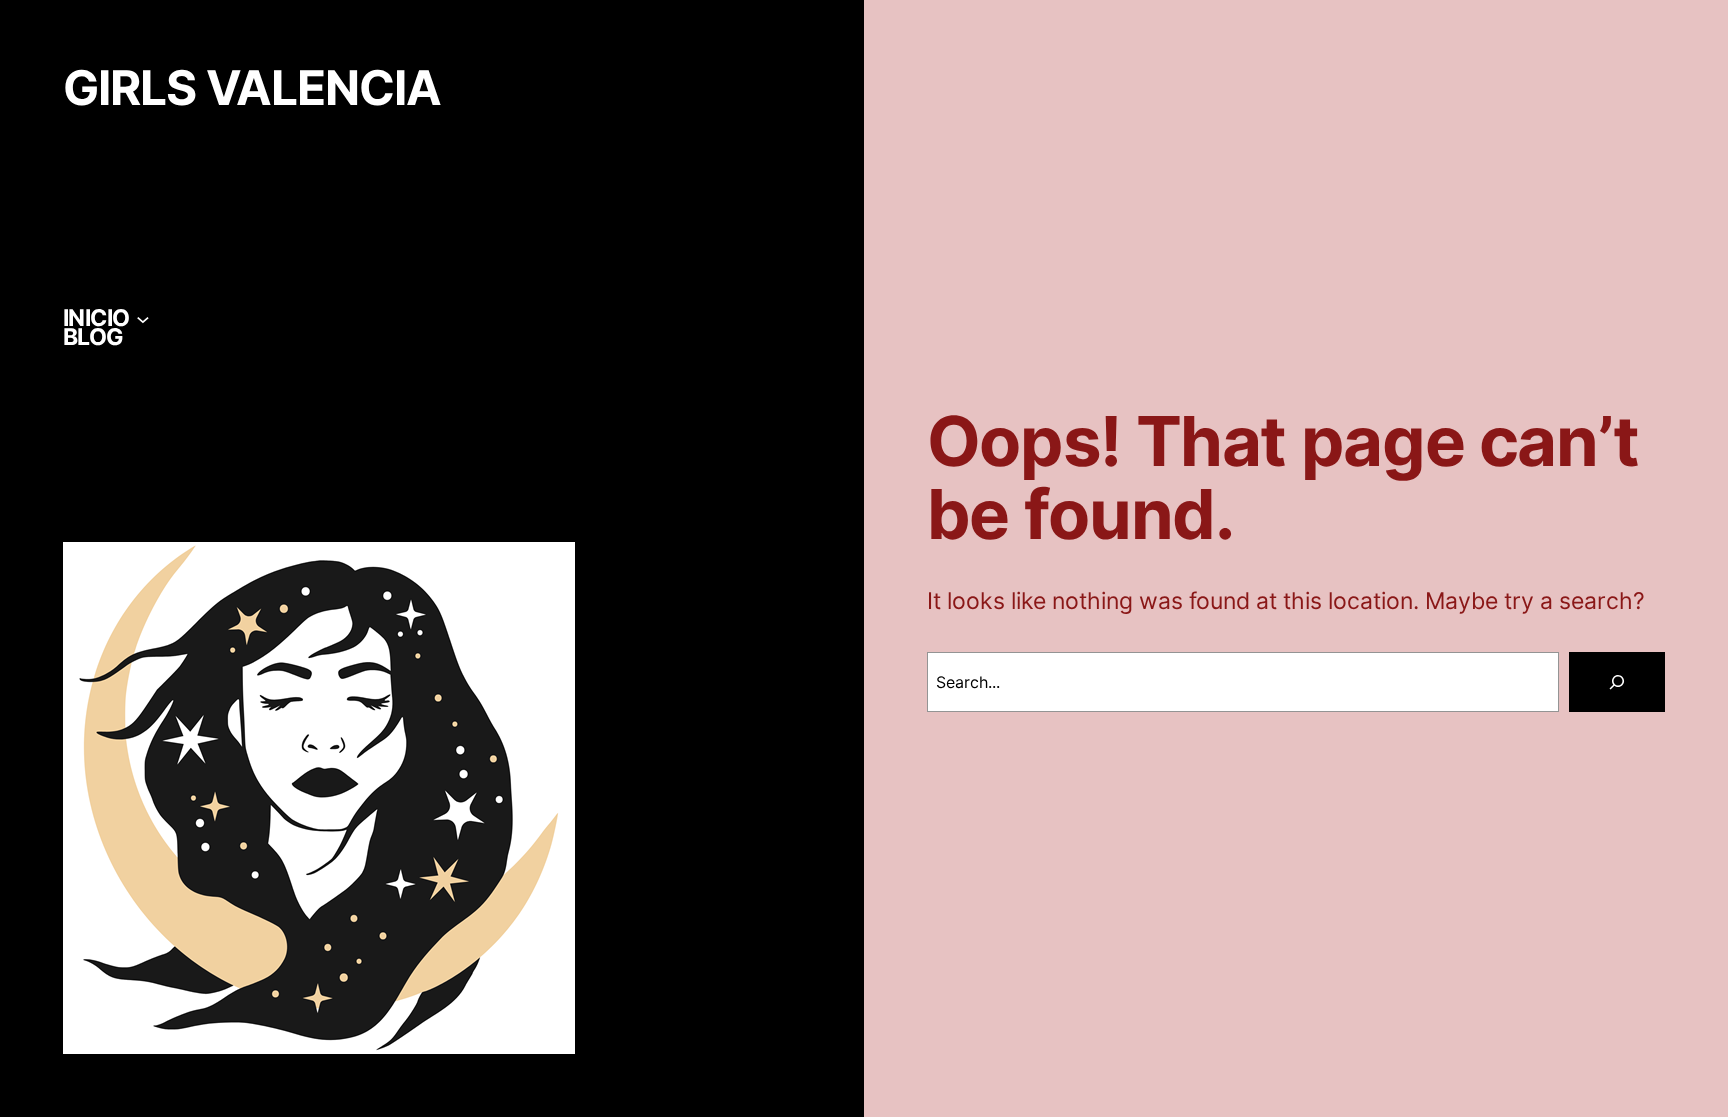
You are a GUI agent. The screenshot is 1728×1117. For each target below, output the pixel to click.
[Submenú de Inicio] (143, 318)
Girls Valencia (252, 88)
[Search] (1617, 682)
